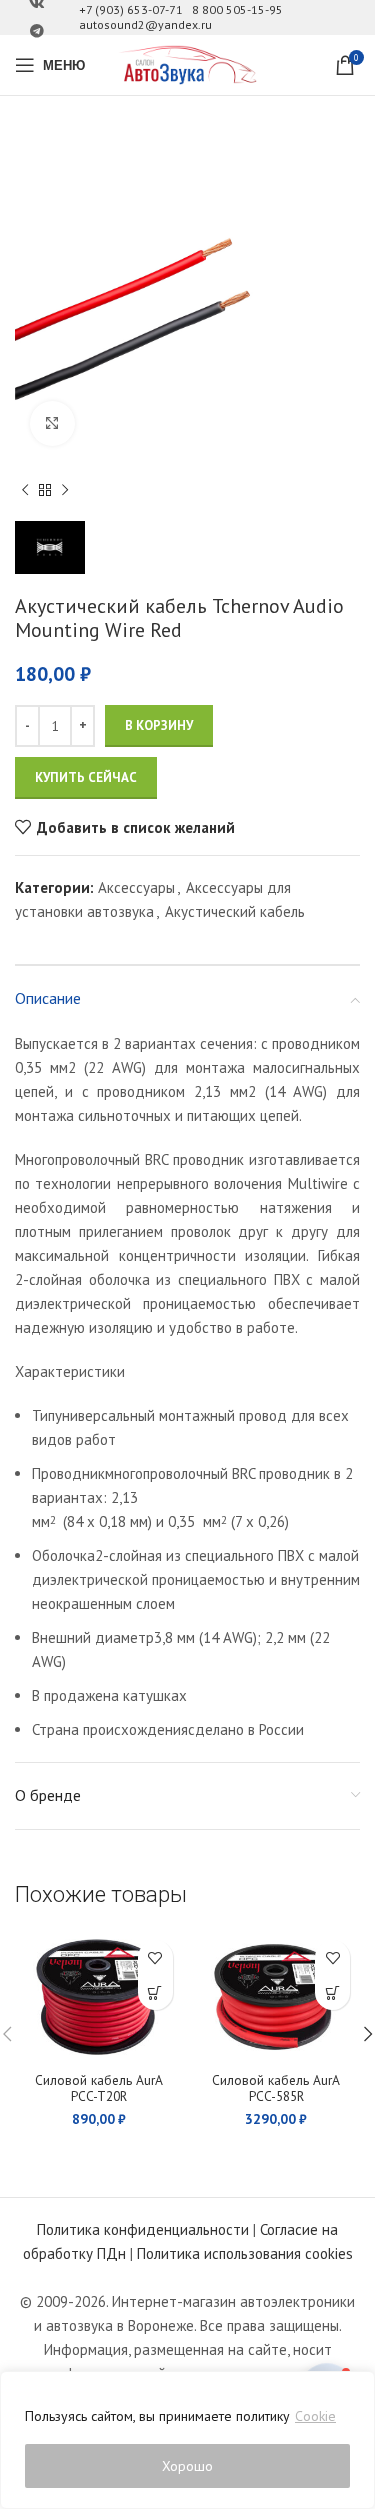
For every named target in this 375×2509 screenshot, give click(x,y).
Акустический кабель (235, 911)
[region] (187, 2440)
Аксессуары (136, 887)
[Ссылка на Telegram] (37, 31)
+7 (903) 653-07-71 (131, 9)
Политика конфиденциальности (143, 2229)
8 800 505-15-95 (237, 9)
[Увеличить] (52, 423)
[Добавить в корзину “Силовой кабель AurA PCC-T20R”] (155, 1992)
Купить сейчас (86, 777)
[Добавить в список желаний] (155, 1957)
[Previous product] (25, 491)
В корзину (159, 725)
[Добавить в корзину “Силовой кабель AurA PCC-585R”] (332, 1992)
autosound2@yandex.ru (145, 24)
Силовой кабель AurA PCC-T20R (99, 2088)
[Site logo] (188, 63)
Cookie (315, 2416)
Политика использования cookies (245, 2253)
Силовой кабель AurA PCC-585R (276, 2088)
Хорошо (187, 2466)
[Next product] (65, 491)
